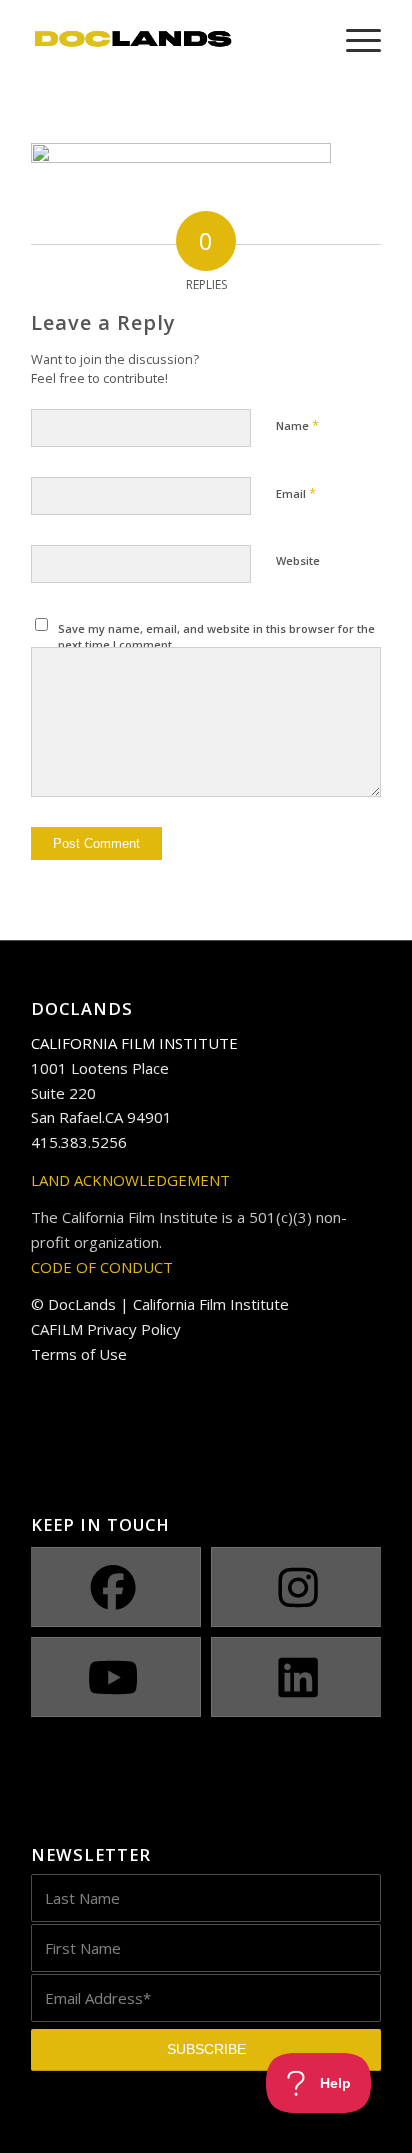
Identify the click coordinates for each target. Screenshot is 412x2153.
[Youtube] (113, 1677)
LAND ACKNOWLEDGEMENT (130, 1180)
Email (296, 493)
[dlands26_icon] (171, 40)
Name (297, 425)
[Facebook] (113, 1587)
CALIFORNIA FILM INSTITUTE (134, 1043)
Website (298, 560)
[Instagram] (298, 1587)
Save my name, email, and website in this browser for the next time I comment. (216, 637)
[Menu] (353, 40)
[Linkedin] (298, 1677)
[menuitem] (353, 40)
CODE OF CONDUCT (102, 1267)
